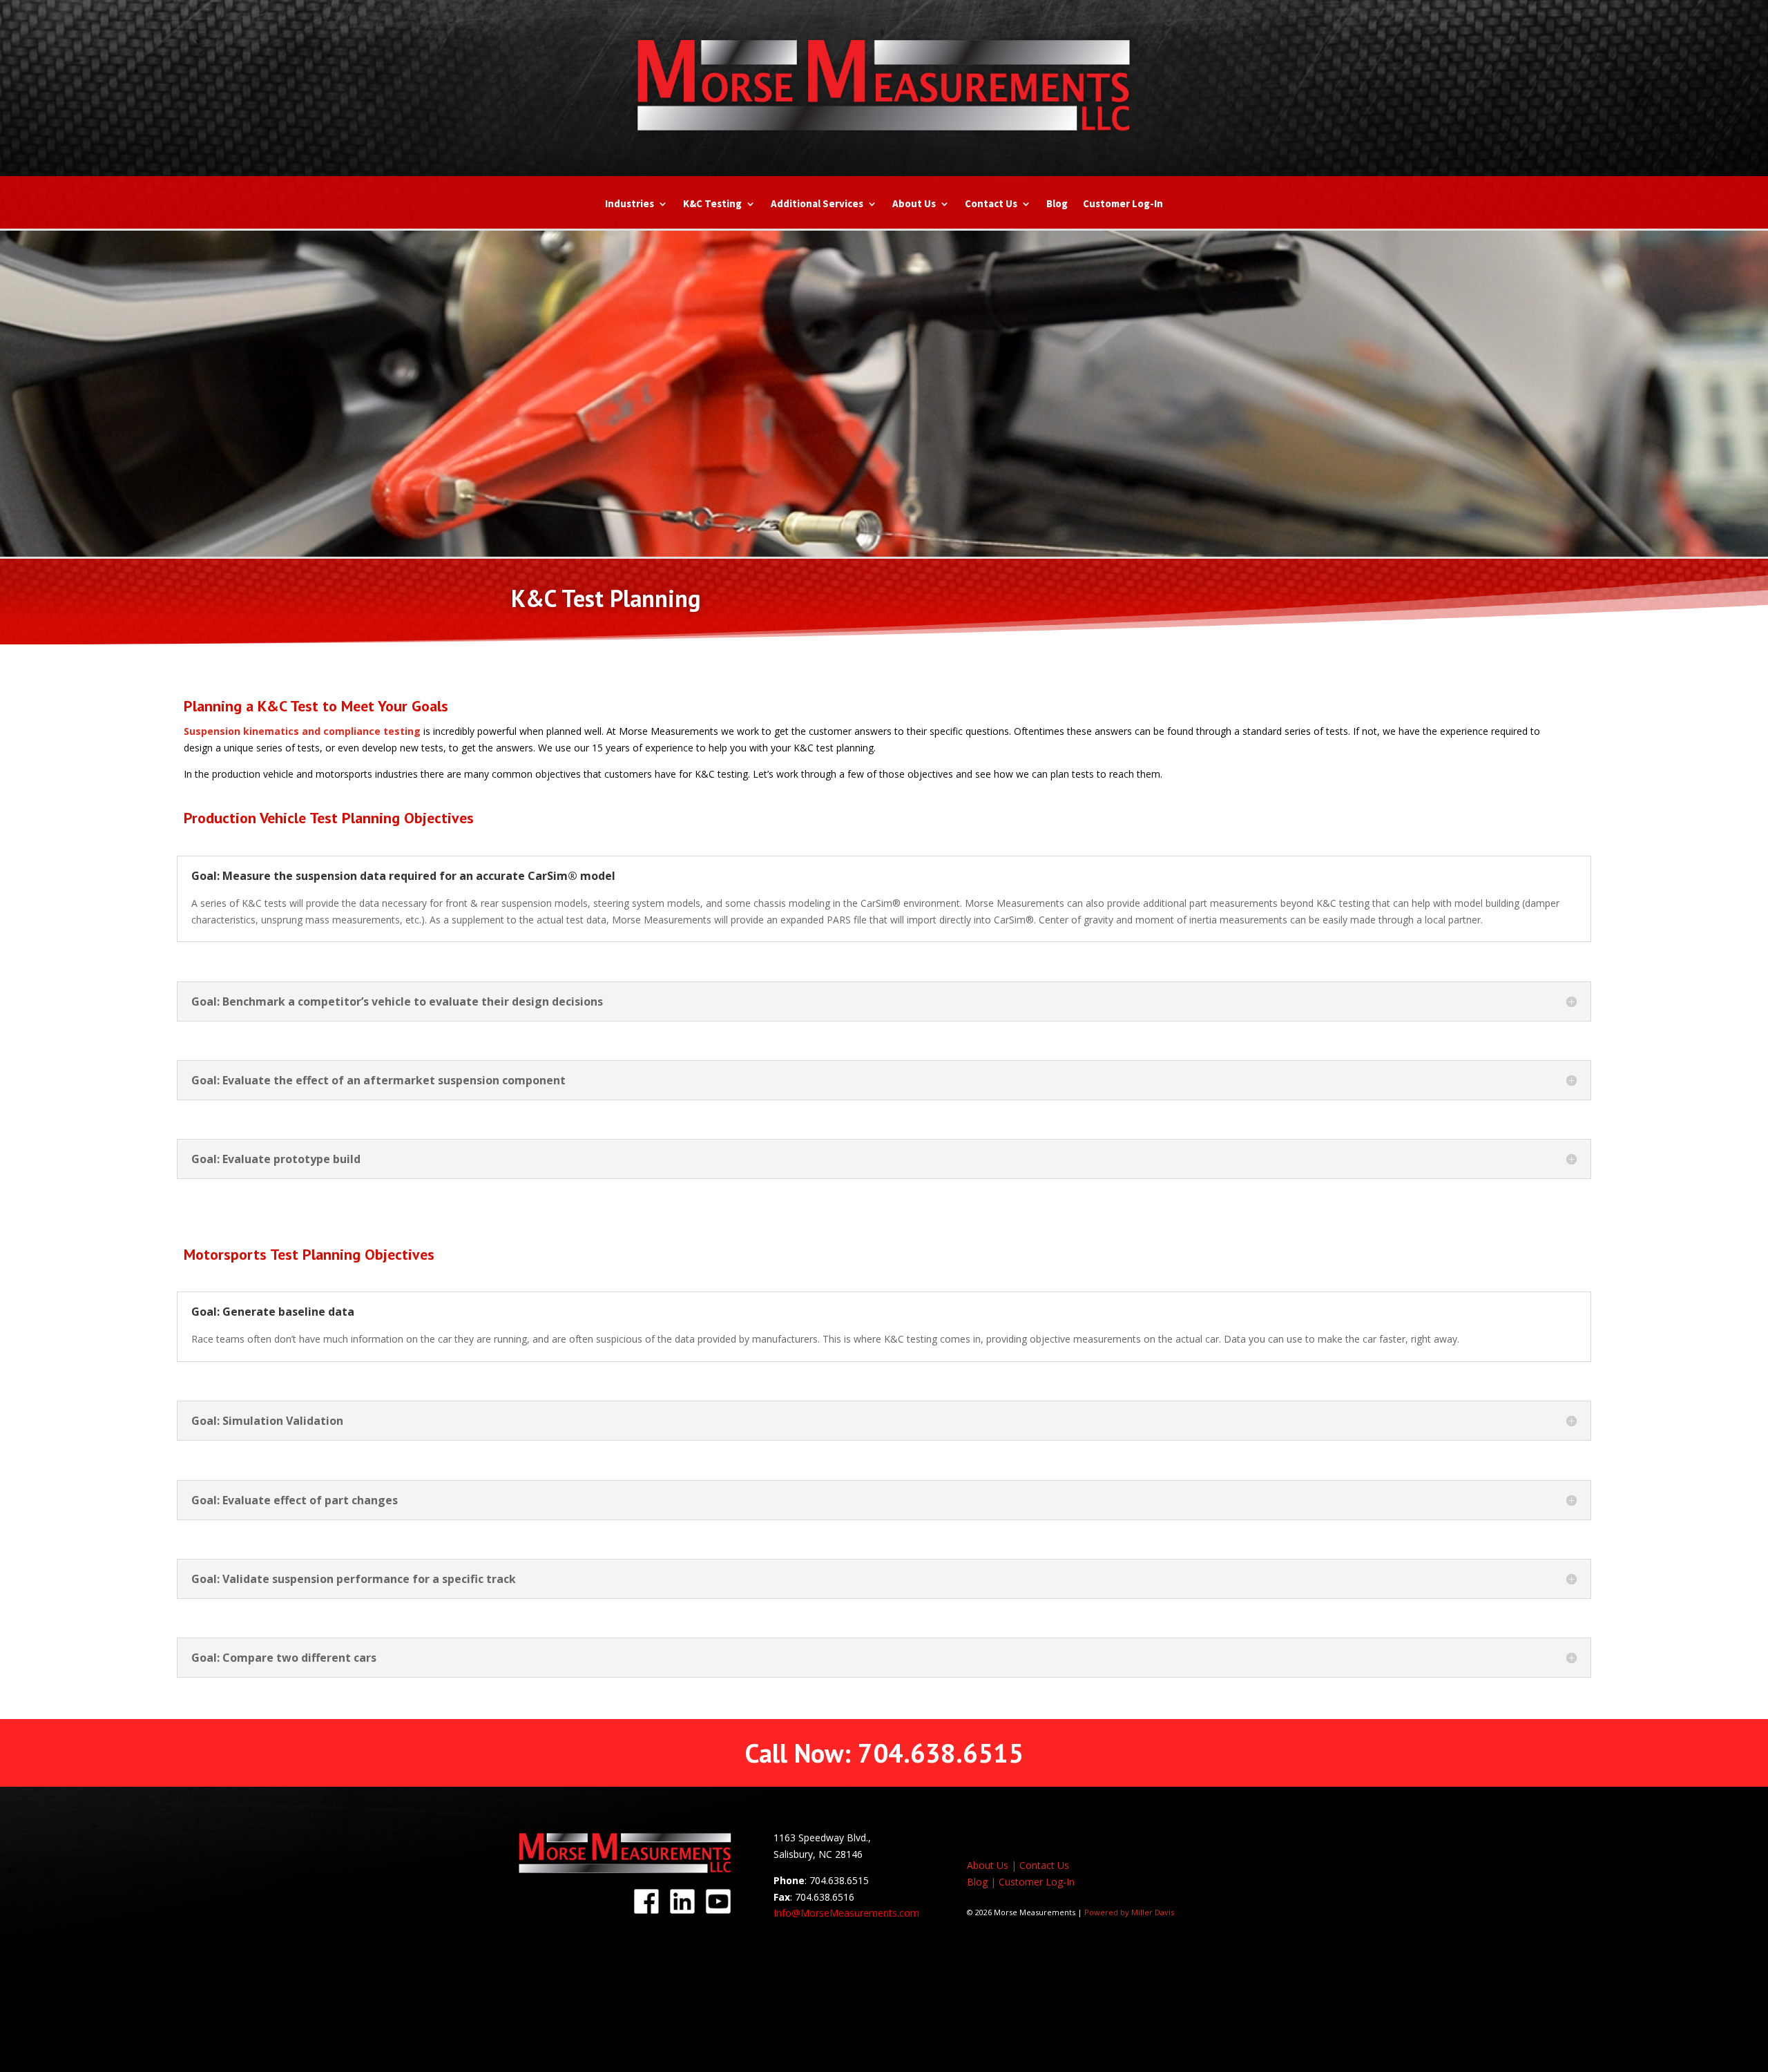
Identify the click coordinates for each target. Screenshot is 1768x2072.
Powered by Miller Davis (1129, 1912)
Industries (630, 204)
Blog (1057, 204)
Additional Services (817, 204)
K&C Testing (712, 204)
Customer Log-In (1123, 204)
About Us (914, 204)
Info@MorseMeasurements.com (846, 1913)
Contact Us (991, 204)
